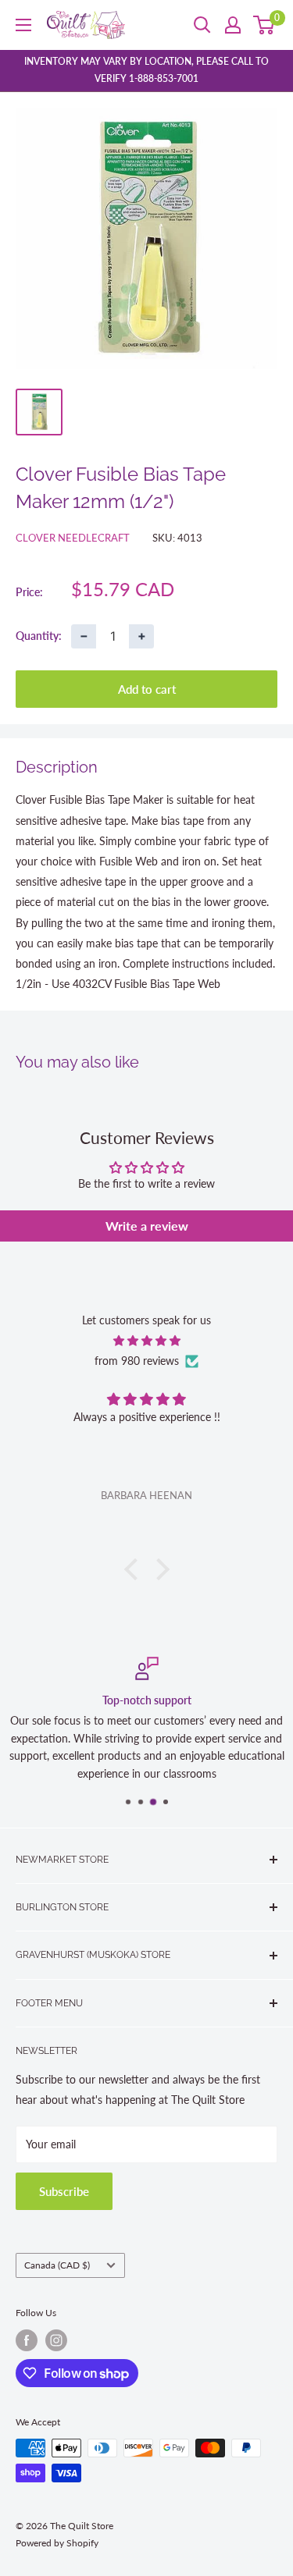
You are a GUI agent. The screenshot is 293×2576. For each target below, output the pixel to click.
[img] (146, 1341)
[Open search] (202, 25)
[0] (264, 25)
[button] (134, 1569)
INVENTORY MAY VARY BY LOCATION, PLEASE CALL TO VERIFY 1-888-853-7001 (146, 70)
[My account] (233, 25)
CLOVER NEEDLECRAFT (73, 538)
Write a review (147, 1226)
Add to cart (147, 689)
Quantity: (39, 636)
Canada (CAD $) (57, 2265)
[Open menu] (23, 25)
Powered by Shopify (57, 2543)
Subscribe (64, 2191)
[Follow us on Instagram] (56, 2340)
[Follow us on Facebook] (27, 2340)
